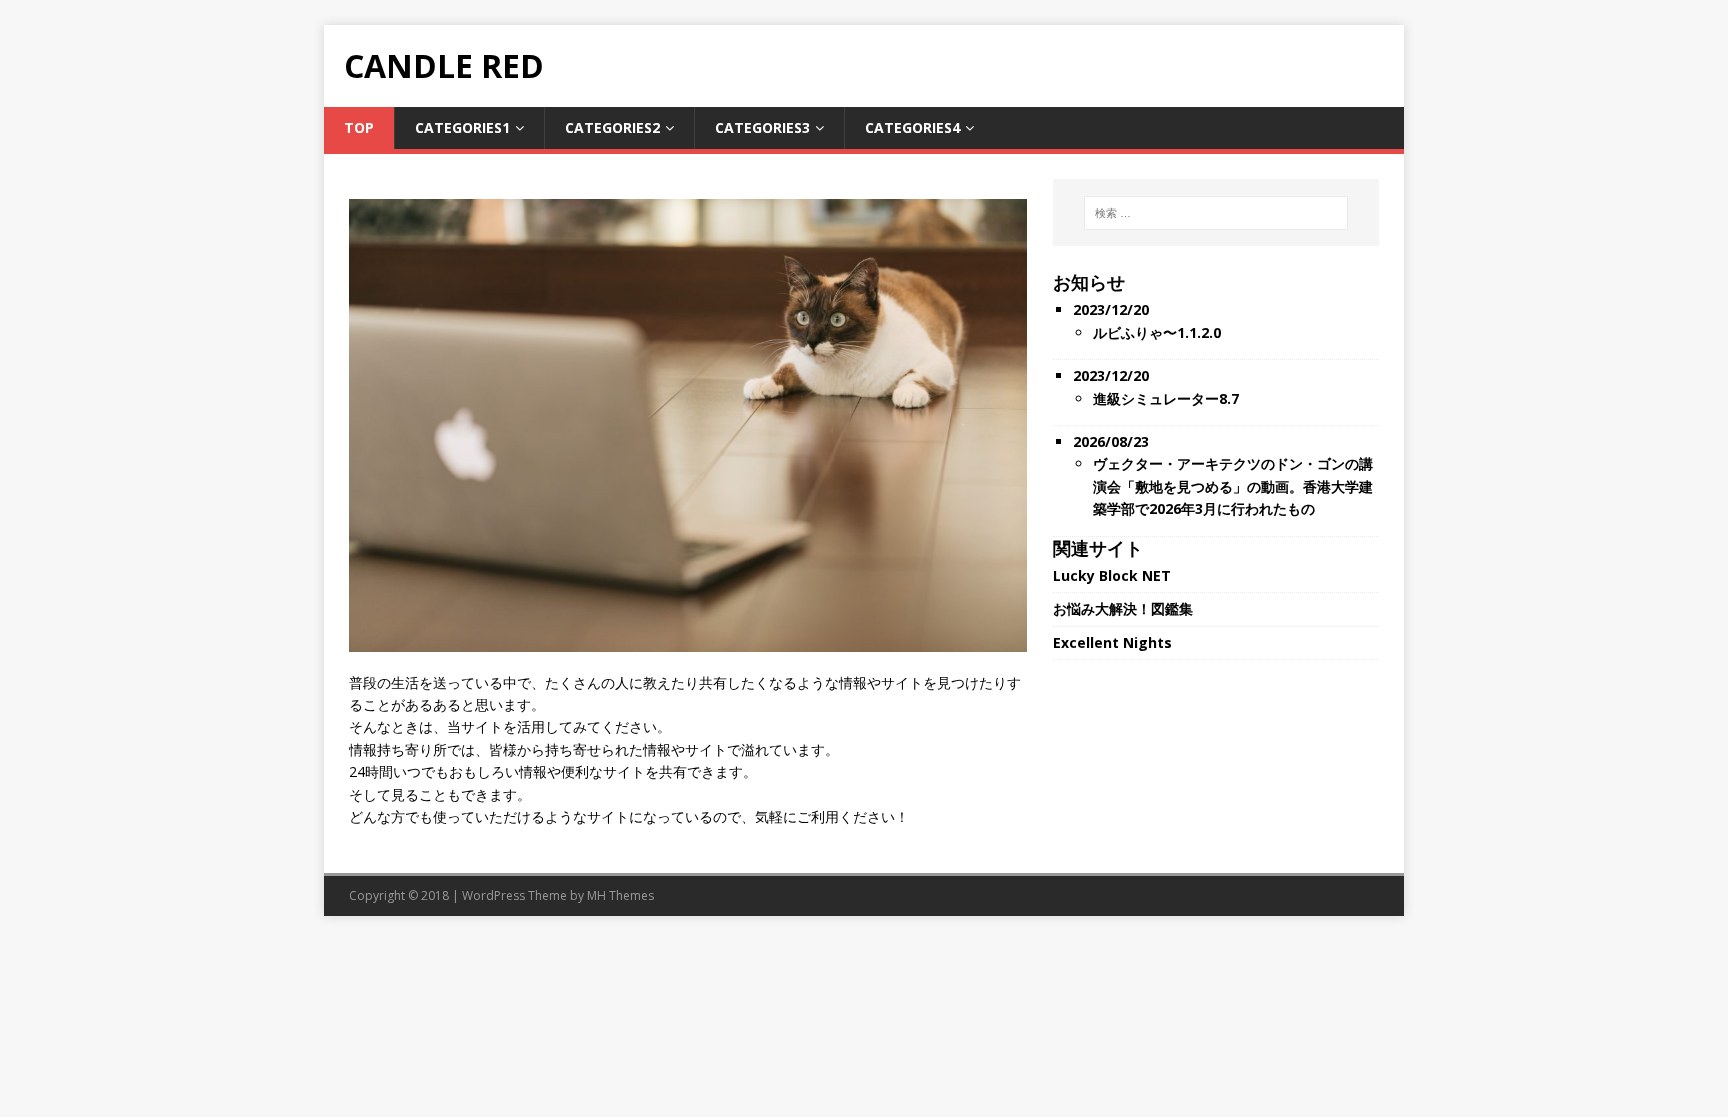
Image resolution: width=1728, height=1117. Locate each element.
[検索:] (1216, 213)
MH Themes (620, 895)
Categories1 (462, 127)
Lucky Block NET (1112, 575)
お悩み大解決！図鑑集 (1123, 608)
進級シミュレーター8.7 (1166, 398)
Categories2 (612, 127)
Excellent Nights (1112, 642)
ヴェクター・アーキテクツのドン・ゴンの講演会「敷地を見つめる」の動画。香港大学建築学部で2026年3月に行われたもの (1233, 486)
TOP (359, 127)
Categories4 (912, 127)
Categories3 (762, 127)
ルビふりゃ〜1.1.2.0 (1157, 332)
